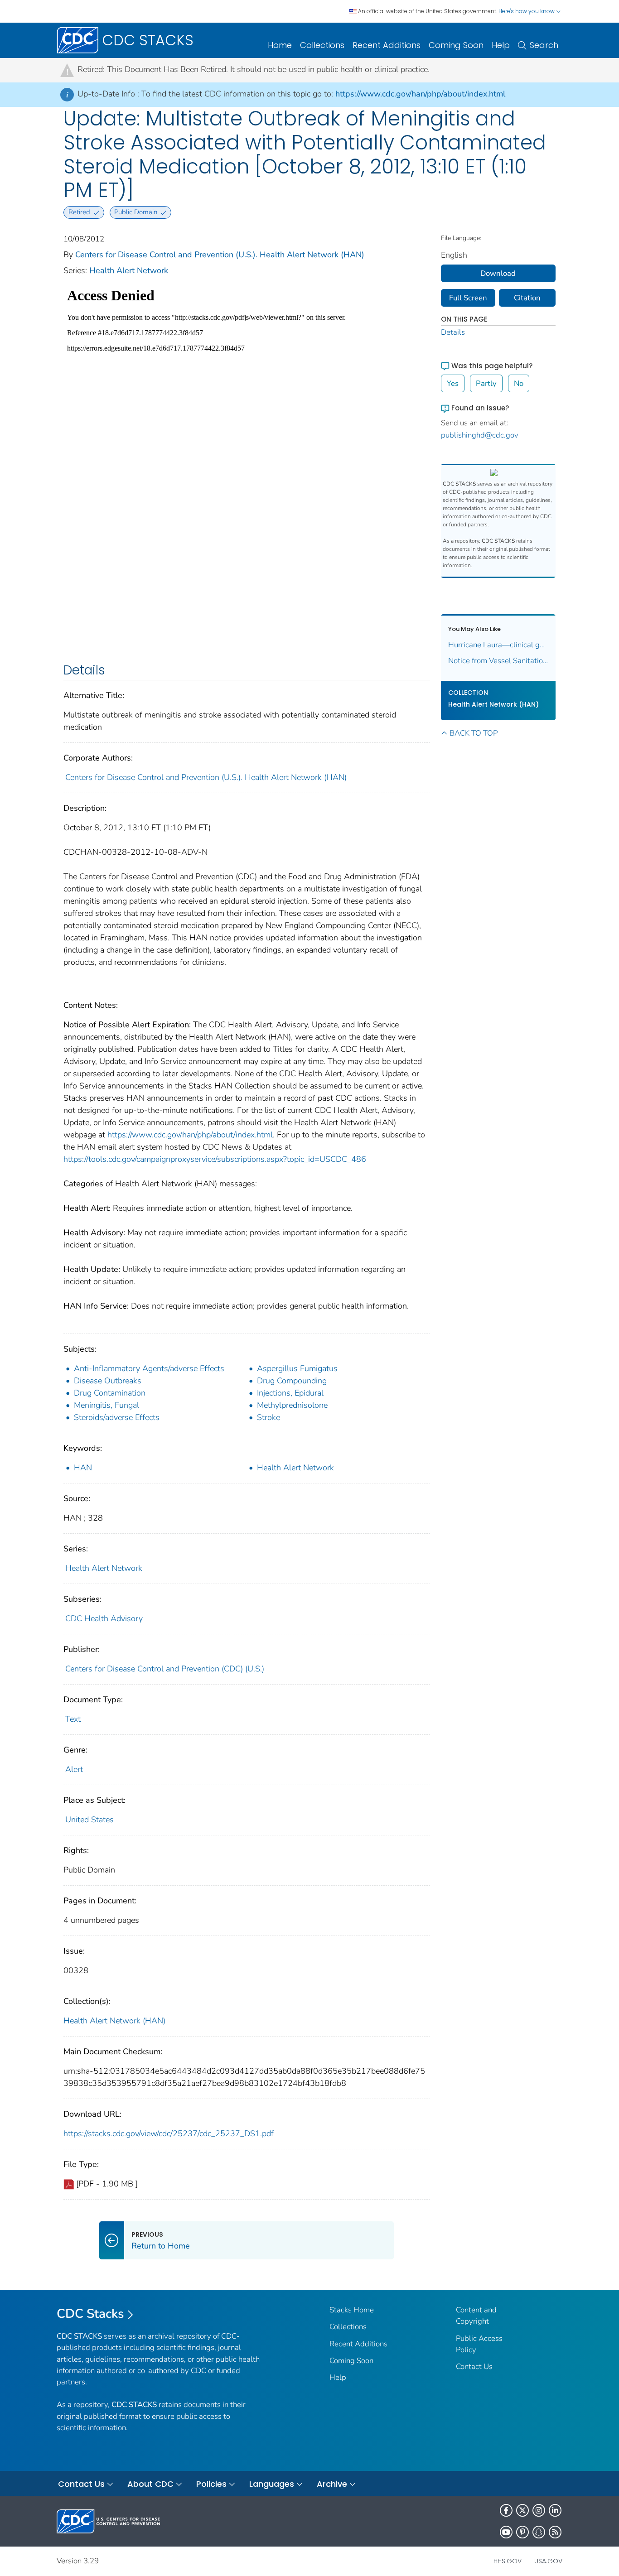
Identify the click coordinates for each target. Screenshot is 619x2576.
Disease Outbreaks (108, 1381)
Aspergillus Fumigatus (297, 1368)
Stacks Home (352, 2310)
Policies (211, 2484)
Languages (272, 2484)
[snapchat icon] (539, 2532)
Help (501, 45)
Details (453, 332)
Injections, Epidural (290, 1393)
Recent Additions (387, 45)
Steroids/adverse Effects (117, 1417)
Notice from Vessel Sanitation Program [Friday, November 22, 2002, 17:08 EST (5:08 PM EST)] (498, 661)
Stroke (268, 1417)
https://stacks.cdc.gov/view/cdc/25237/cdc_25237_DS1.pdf (169, 2133)
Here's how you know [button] (527, 11)
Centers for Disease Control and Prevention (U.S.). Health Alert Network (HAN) (220, 255)
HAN (83, 1468)
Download (498, 273)
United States (89, 1820)
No (519, 383)
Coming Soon (456, 45)
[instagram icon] (539, 2510)
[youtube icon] (506, 2532)
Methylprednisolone (292, 1405)
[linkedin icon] (555, 2510)
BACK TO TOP (474, 733)
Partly (486, 383)
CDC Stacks (90, 2314)
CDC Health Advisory (104, 1618)
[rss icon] (555, 2532)
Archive (332, 2484)
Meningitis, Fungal (106, 1405)
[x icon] (522, 2510)
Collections (322, 45)
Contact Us (474, 2367)
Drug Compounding (292, 1381)
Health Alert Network (129, 270)
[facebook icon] (506, 2510)
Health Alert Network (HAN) (114, 2021)
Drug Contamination (110, 1393)
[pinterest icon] (522, 2532)
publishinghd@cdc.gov (480, 435)
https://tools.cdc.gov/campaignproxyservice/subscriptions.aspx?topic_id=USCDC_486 (215, 1159)
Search (544, 45)
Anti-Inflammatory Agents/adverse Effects (149, 1368)
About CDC (150, 2484)
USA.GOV (548, 2561)
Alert (74, 1769)
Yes (453, 383)
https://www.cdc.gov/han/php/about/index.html (420, 94)
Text (73, 1719)
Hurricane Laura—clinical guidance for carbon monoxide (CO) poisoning (498, 645)
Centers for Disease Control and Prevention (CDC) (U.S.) (165, 1669)
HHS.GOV (508, 2561)
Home (280, 45)
